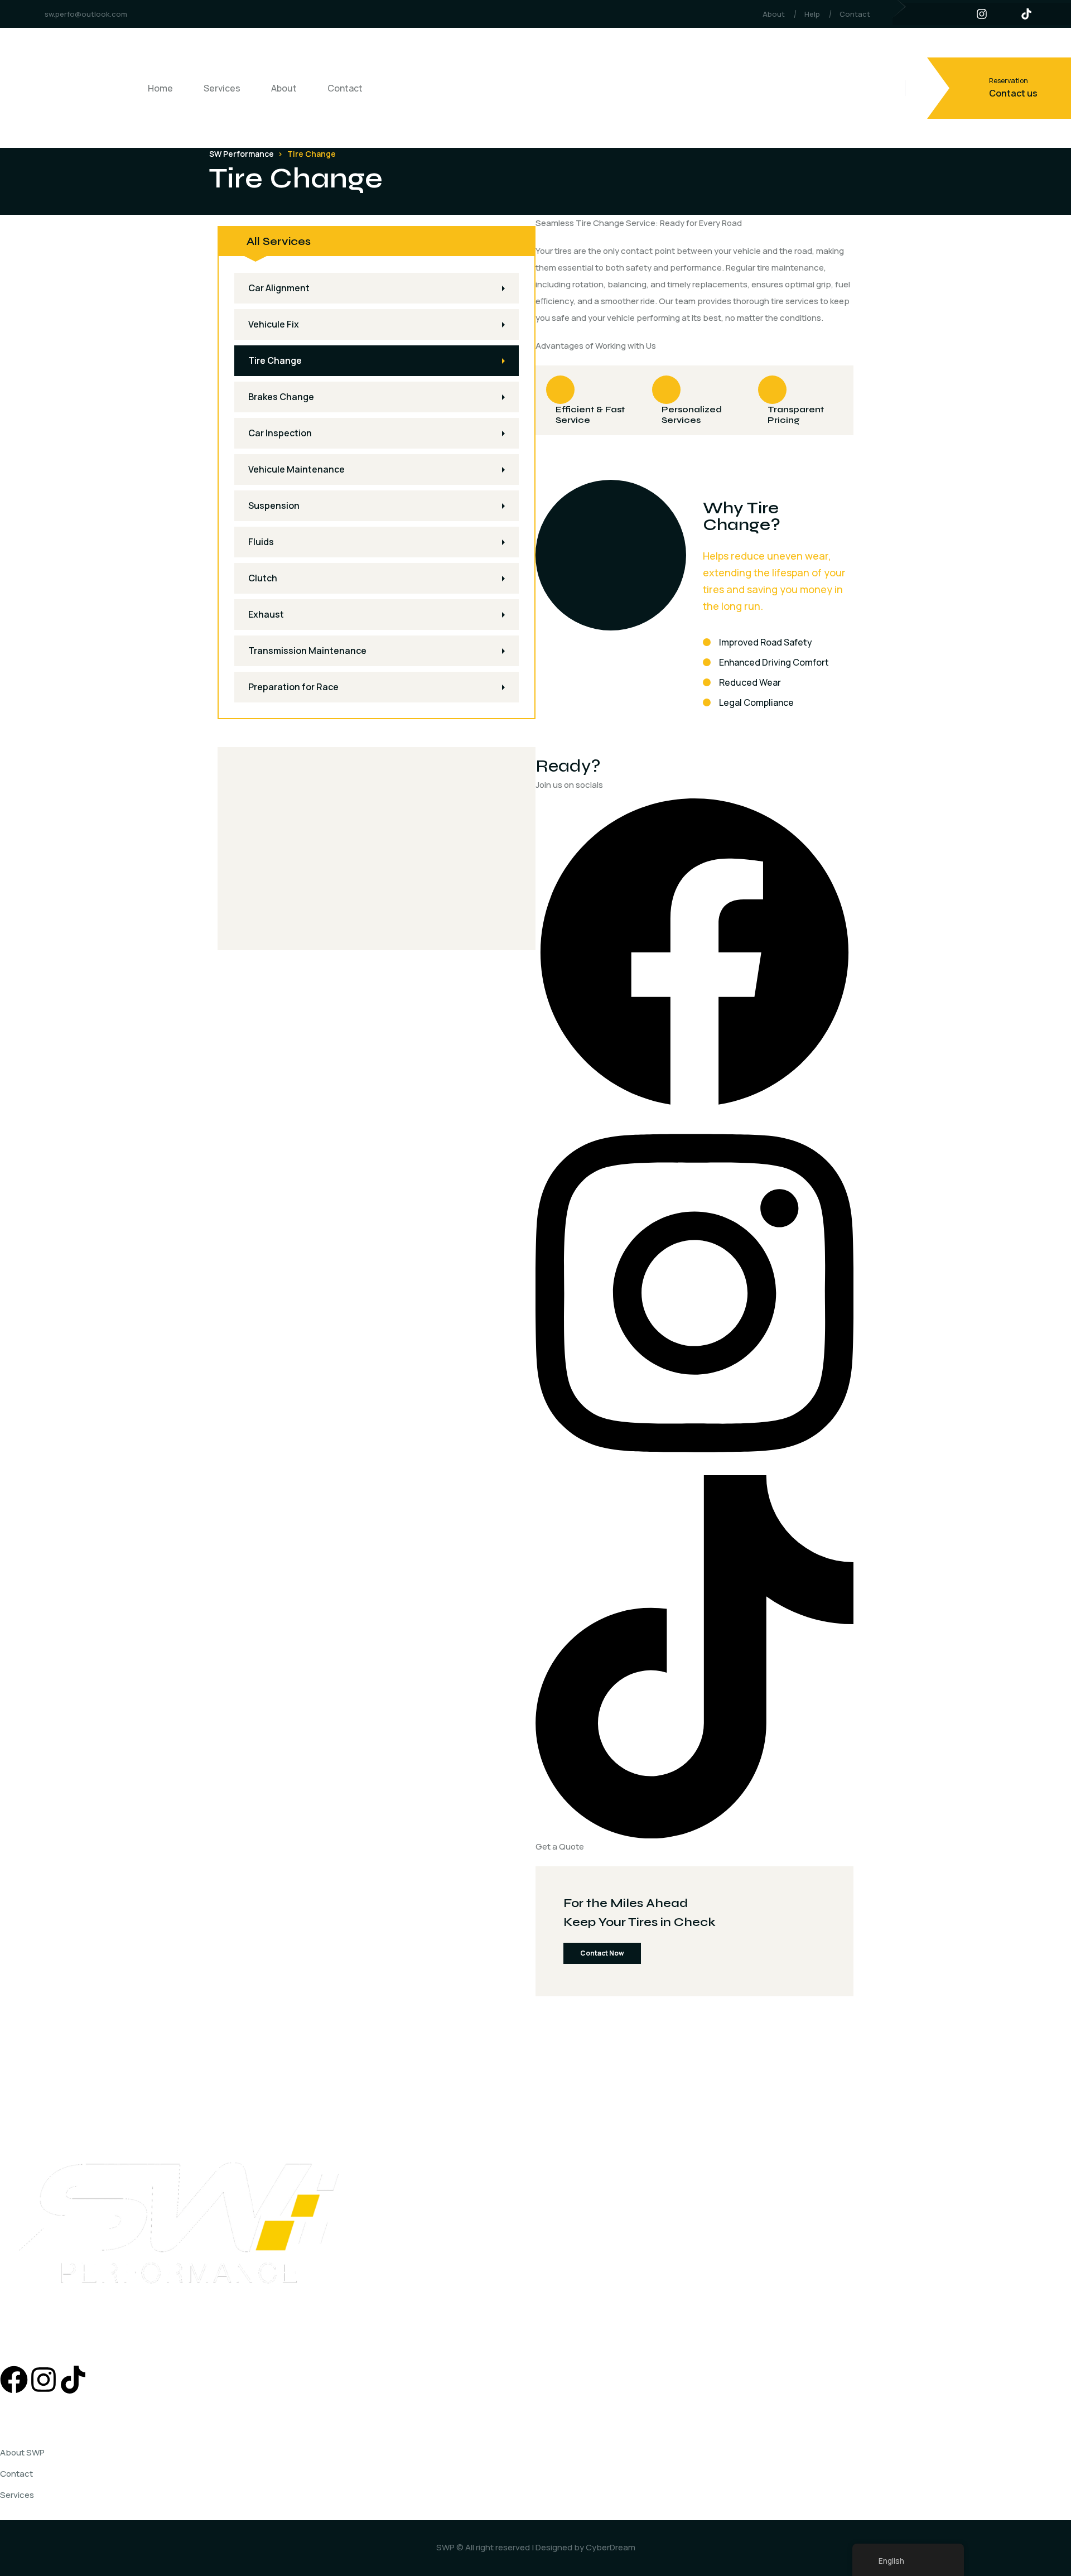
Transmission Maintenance (307, 651)
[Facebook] (694, 952)
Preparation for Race (293, 687)
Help (812, 14)
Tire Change (275, 360)
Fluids (261, 542)
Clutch (263, 578)
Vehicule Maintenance (296, 469)
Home (160, 88)
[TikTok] (694, 1656)
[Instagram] (694, 1292)
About (774, 14)
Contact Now (602, 1953)
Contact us (1013, 93)
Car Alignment (279, 288)
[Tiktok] (73, 2380)
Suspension (274, 505)
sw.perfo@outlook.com (86, 14)
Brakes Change (281, 397)
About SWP (22, 2452)
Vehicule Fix (274, 324)
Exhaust (266, 614)
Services (222, 88)
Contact (855, 14)
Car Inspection (280, 433)
